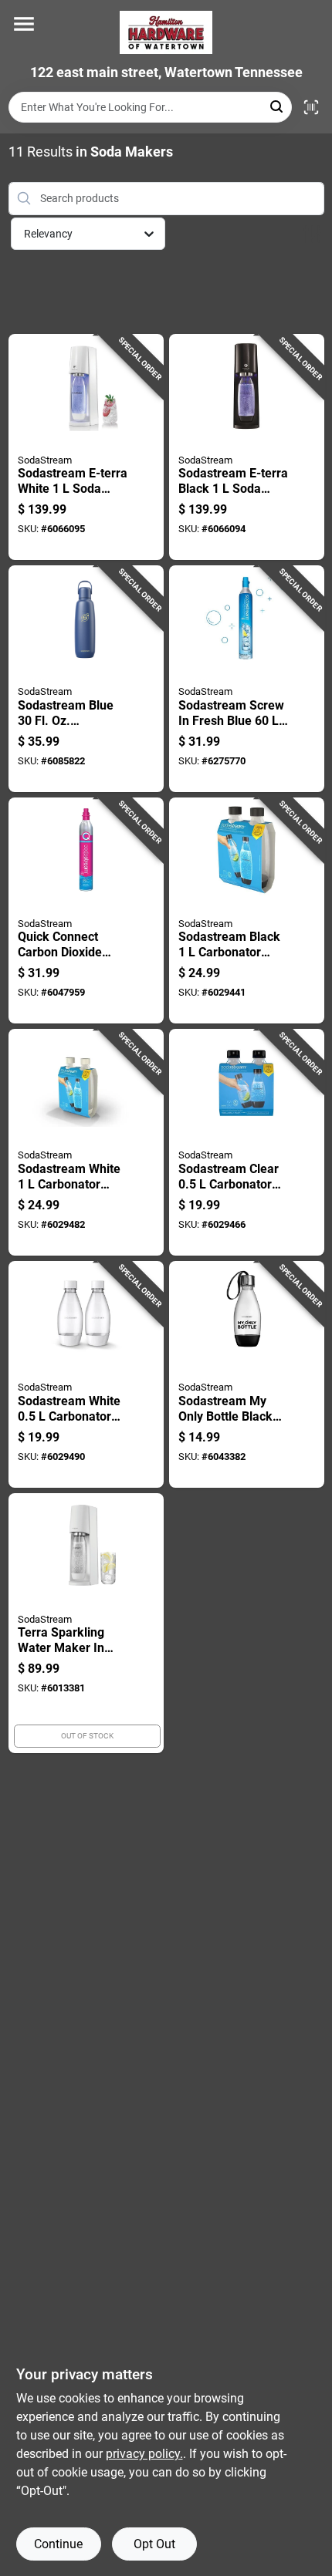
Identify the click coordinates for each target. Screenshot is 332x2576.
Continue (58, 2544)
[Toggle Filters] (312, 234)
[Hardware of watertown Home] (166, 32)
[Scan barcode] (311, 107)
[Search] (278, 106)
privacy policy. (144, 2454)
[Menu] (24, 24)
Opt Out (154, 2544)
